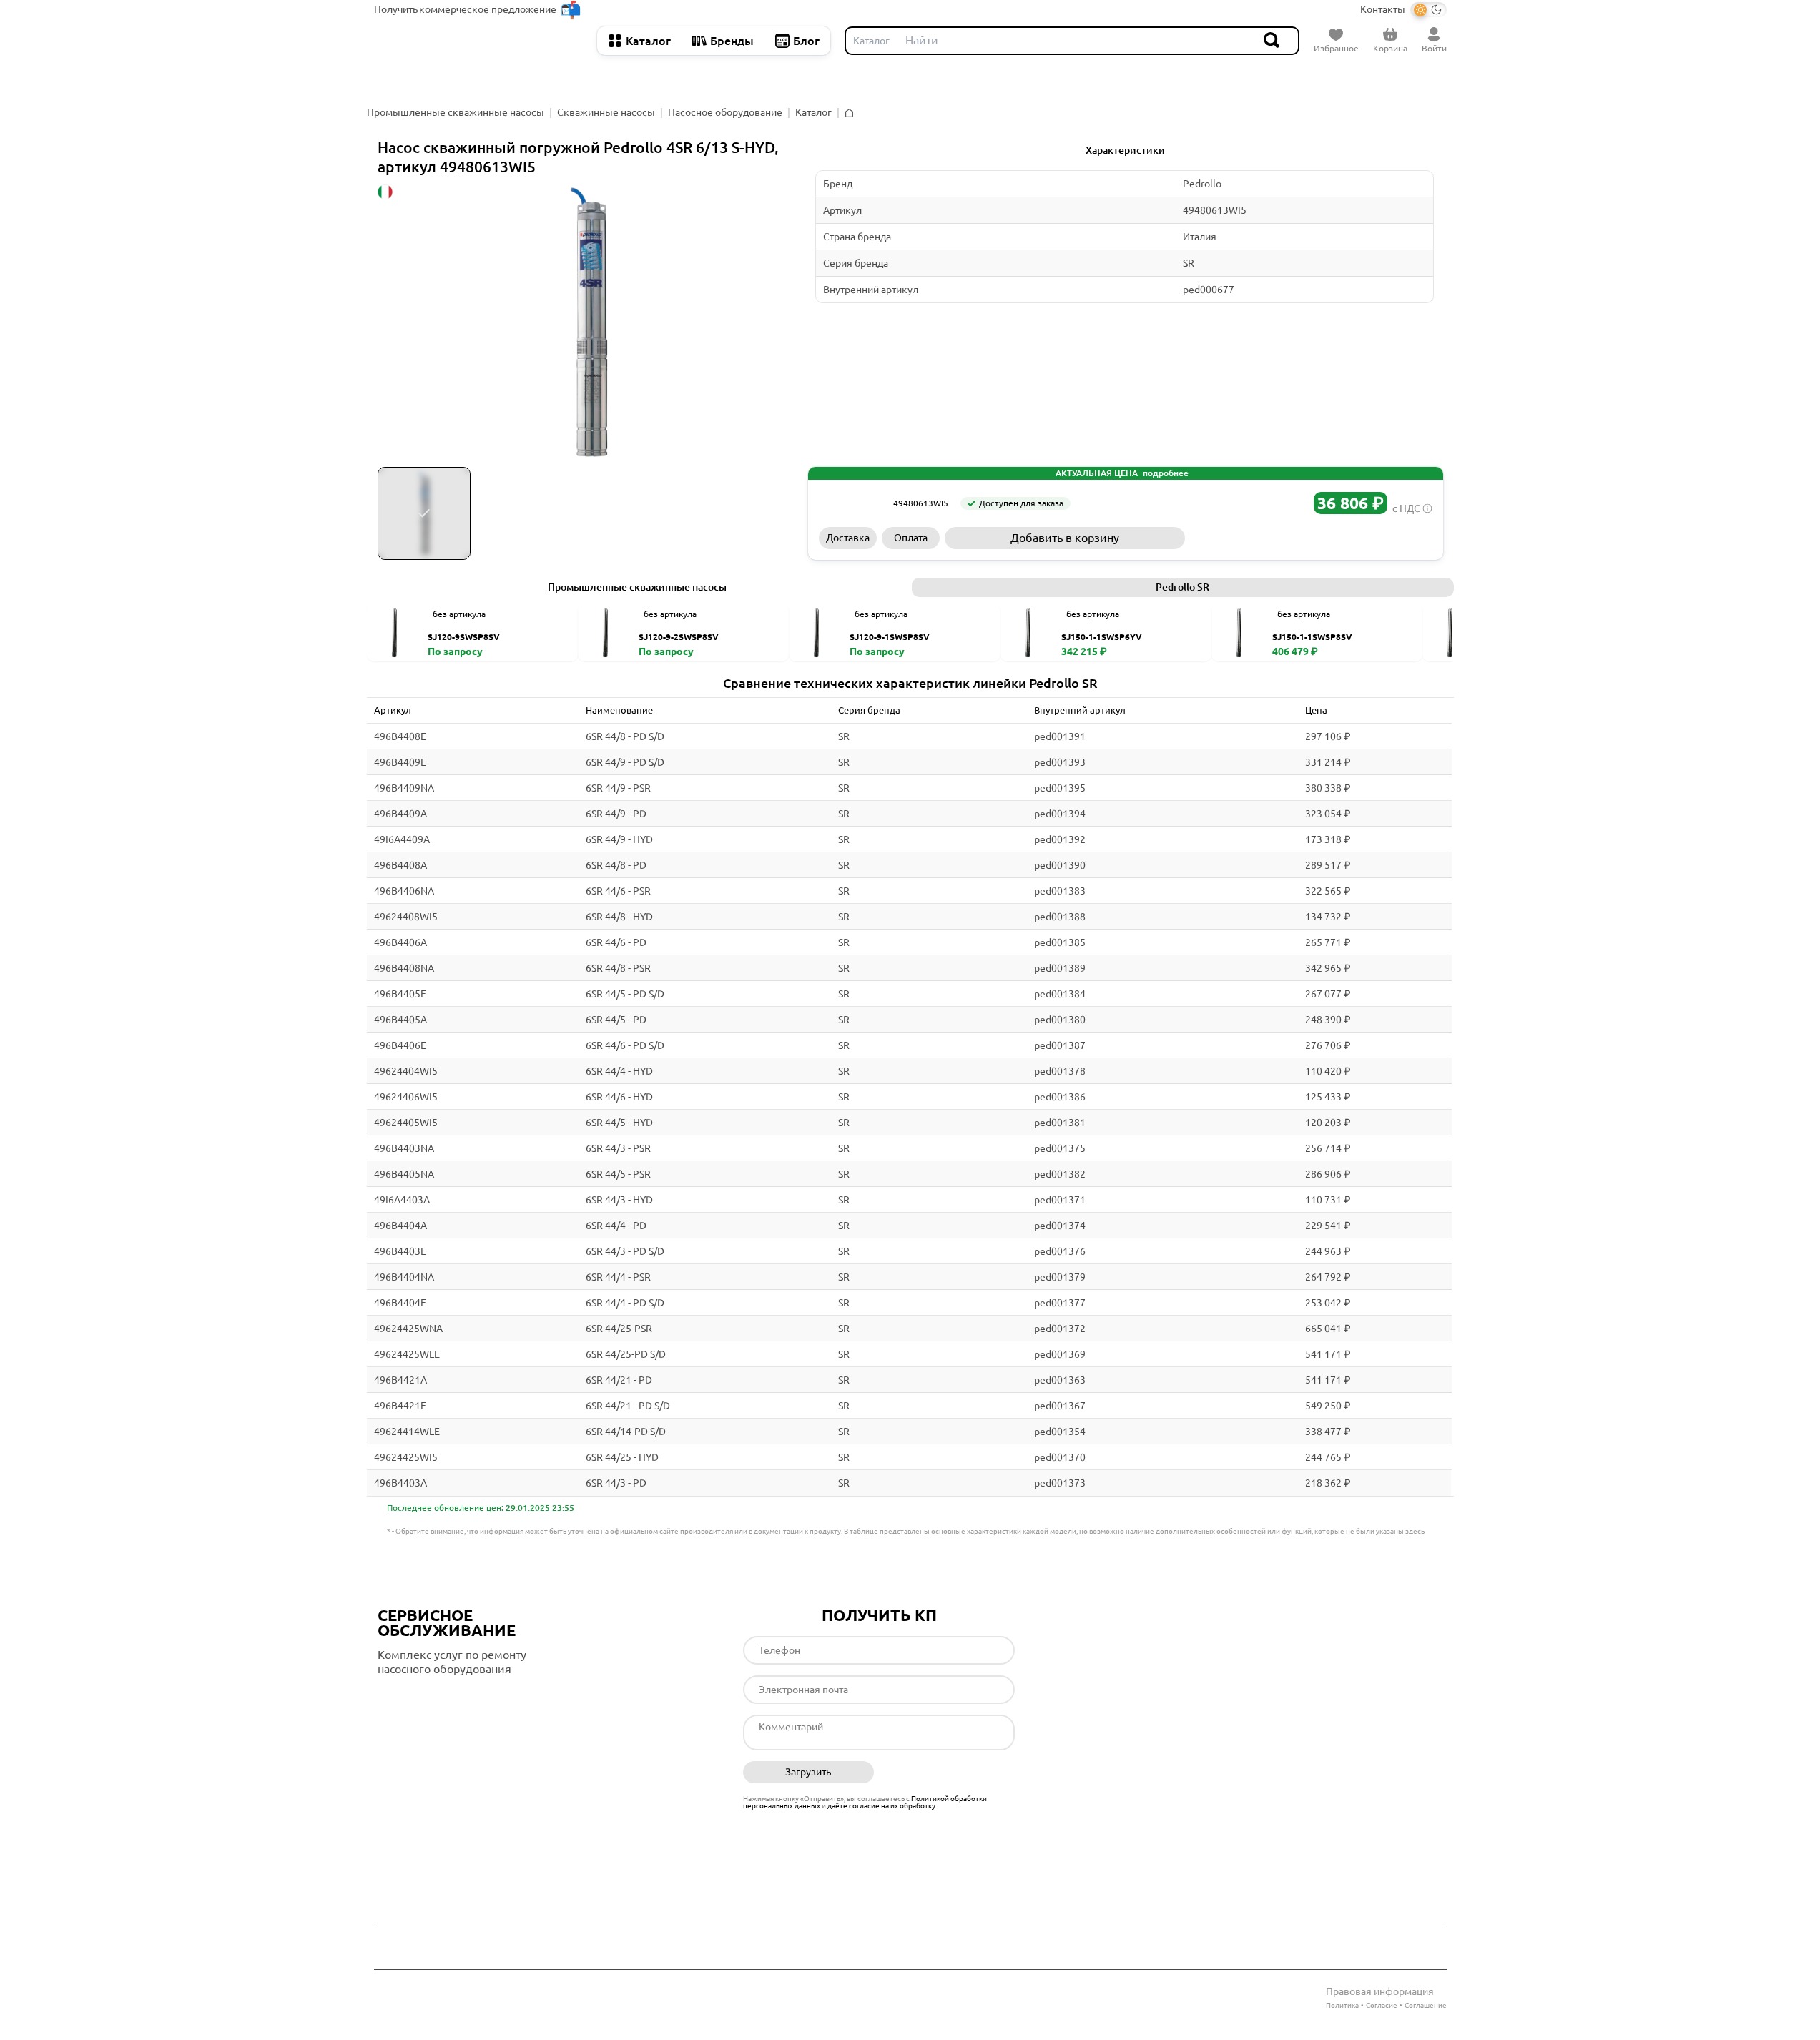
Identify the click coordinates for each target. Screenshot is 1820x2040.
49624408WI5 (406, 917)
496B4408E (400, 736)
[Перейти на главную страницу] (478, 41)
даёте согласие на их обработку (881, 1806)
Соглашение (1426, 2005)
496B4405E (400, 994)
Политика (1342, 2005)
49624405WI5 (406, 1123)
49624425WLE (407, 1354)
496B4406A (400, 942)
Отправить (949, 1773)
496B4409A (400, 814)
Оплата (911, 538)
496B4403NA (404, 1148)
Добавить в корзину (1065, 538)
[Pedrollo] (851, 503)
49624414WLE (407, 1432)
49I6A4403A (402, 1200)
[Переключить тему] (1428, 10)
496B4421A (400, 1380)
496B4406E (400, 1045)
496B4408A (400, 865)
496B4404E (400, 1303)
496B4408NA (404, 968)
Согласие (1382, 2005)
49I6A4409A (402, 839)
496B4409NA (404, 788)
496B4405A (400, 1020)
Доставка (848, 538)
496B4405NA (404, 1174)
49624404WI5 (406, 1071)
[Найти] (1272, 41)
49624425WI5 (406, 1457)
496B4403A (400, 1483)
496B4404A (400, 1226)
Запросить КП (1311, 538)
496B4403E (400, 1251)
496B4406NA (404, 891)
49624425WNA (408, 1329)
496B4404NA (404, 1277)
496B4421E (400, 1406)
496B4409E (400, 762)
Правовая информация (1380, 1991)
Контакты (1383, 9)
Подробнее (438, 1698)
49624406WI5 (406, 1097)
